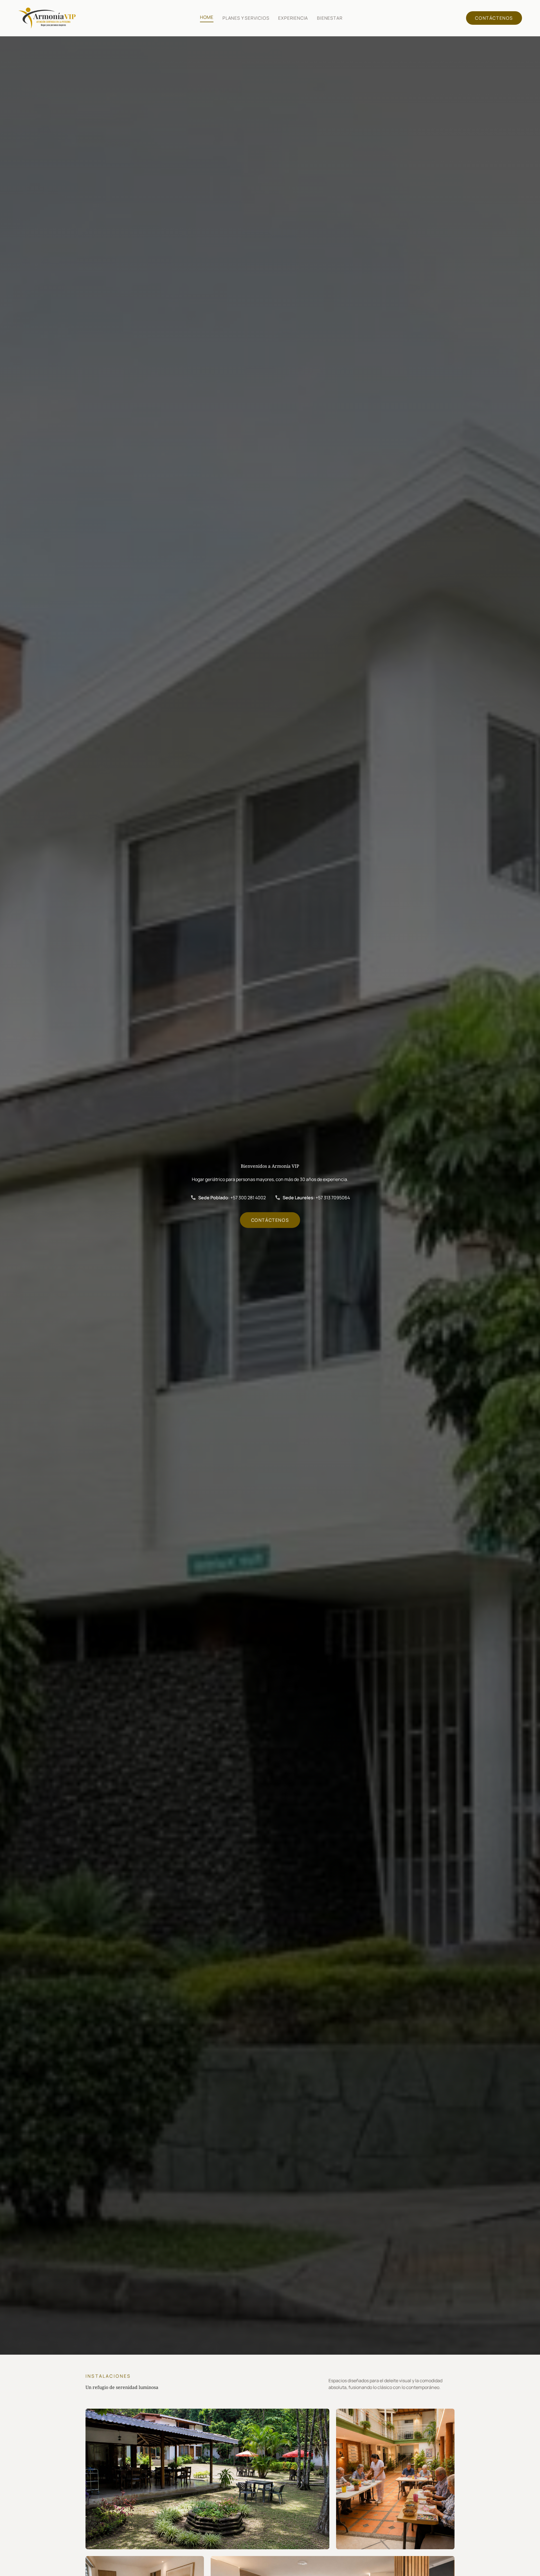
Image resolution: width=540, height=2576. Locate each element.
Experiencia (293, 18)
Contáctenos (494, 18)
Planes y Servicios (246, 18)
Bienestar (330, 18)
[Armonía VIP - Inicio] (47, 18)
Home (207, 17)
